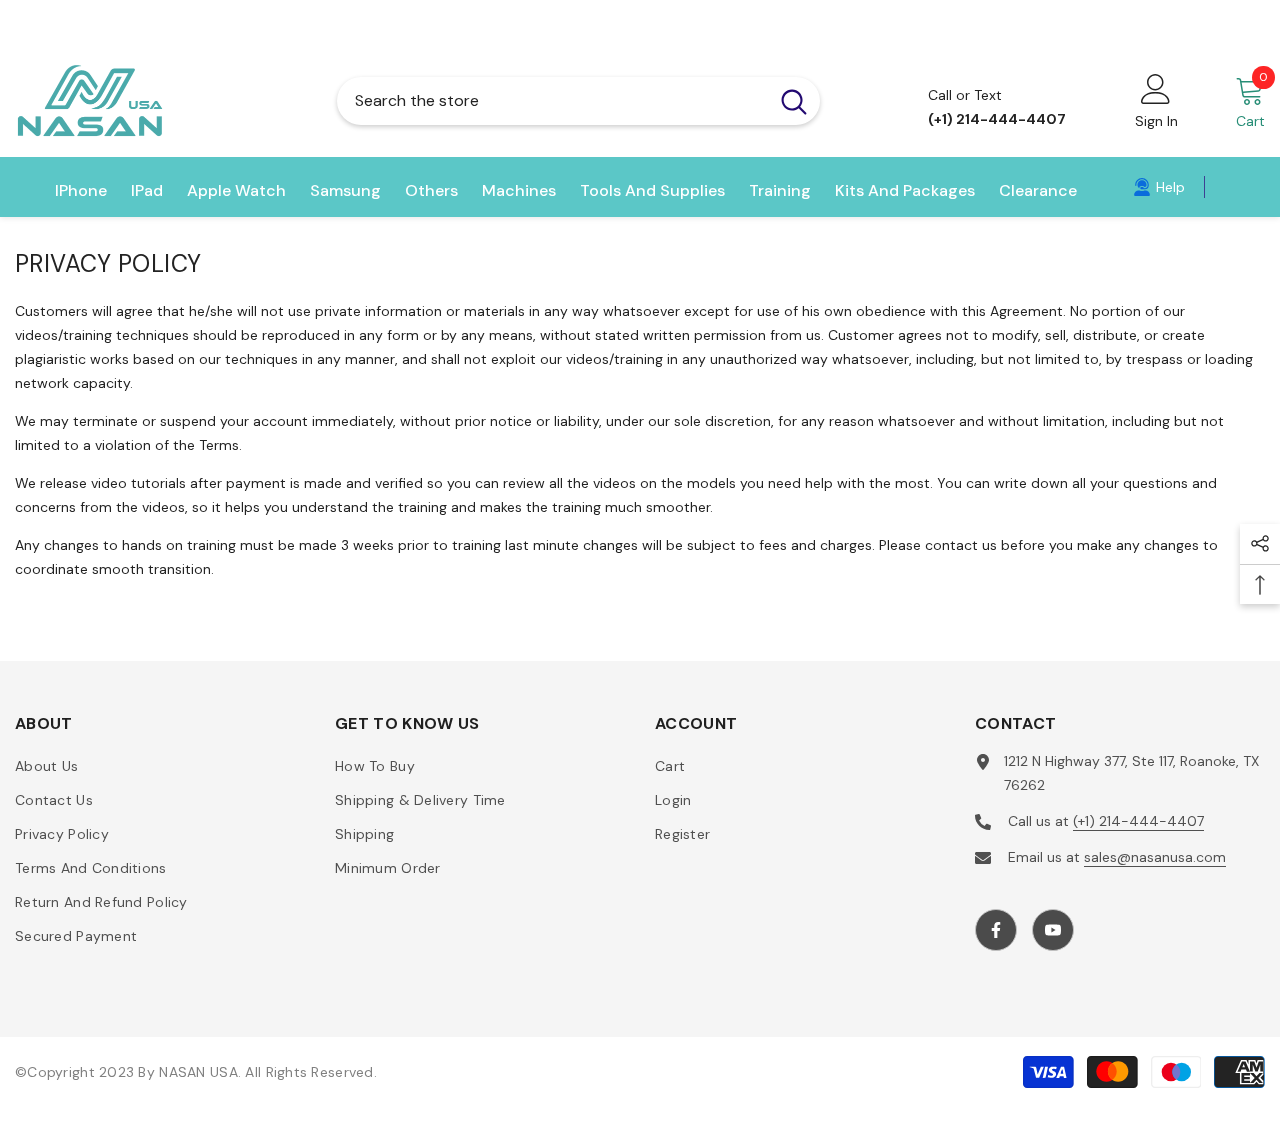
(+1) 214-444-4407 (1138, 821)
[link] (1159, 187)
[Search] (578, 101)
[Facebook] (996, 930)
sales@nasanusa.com (1155, 857)
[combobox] (552, 101)
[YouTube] (1053, 930)
